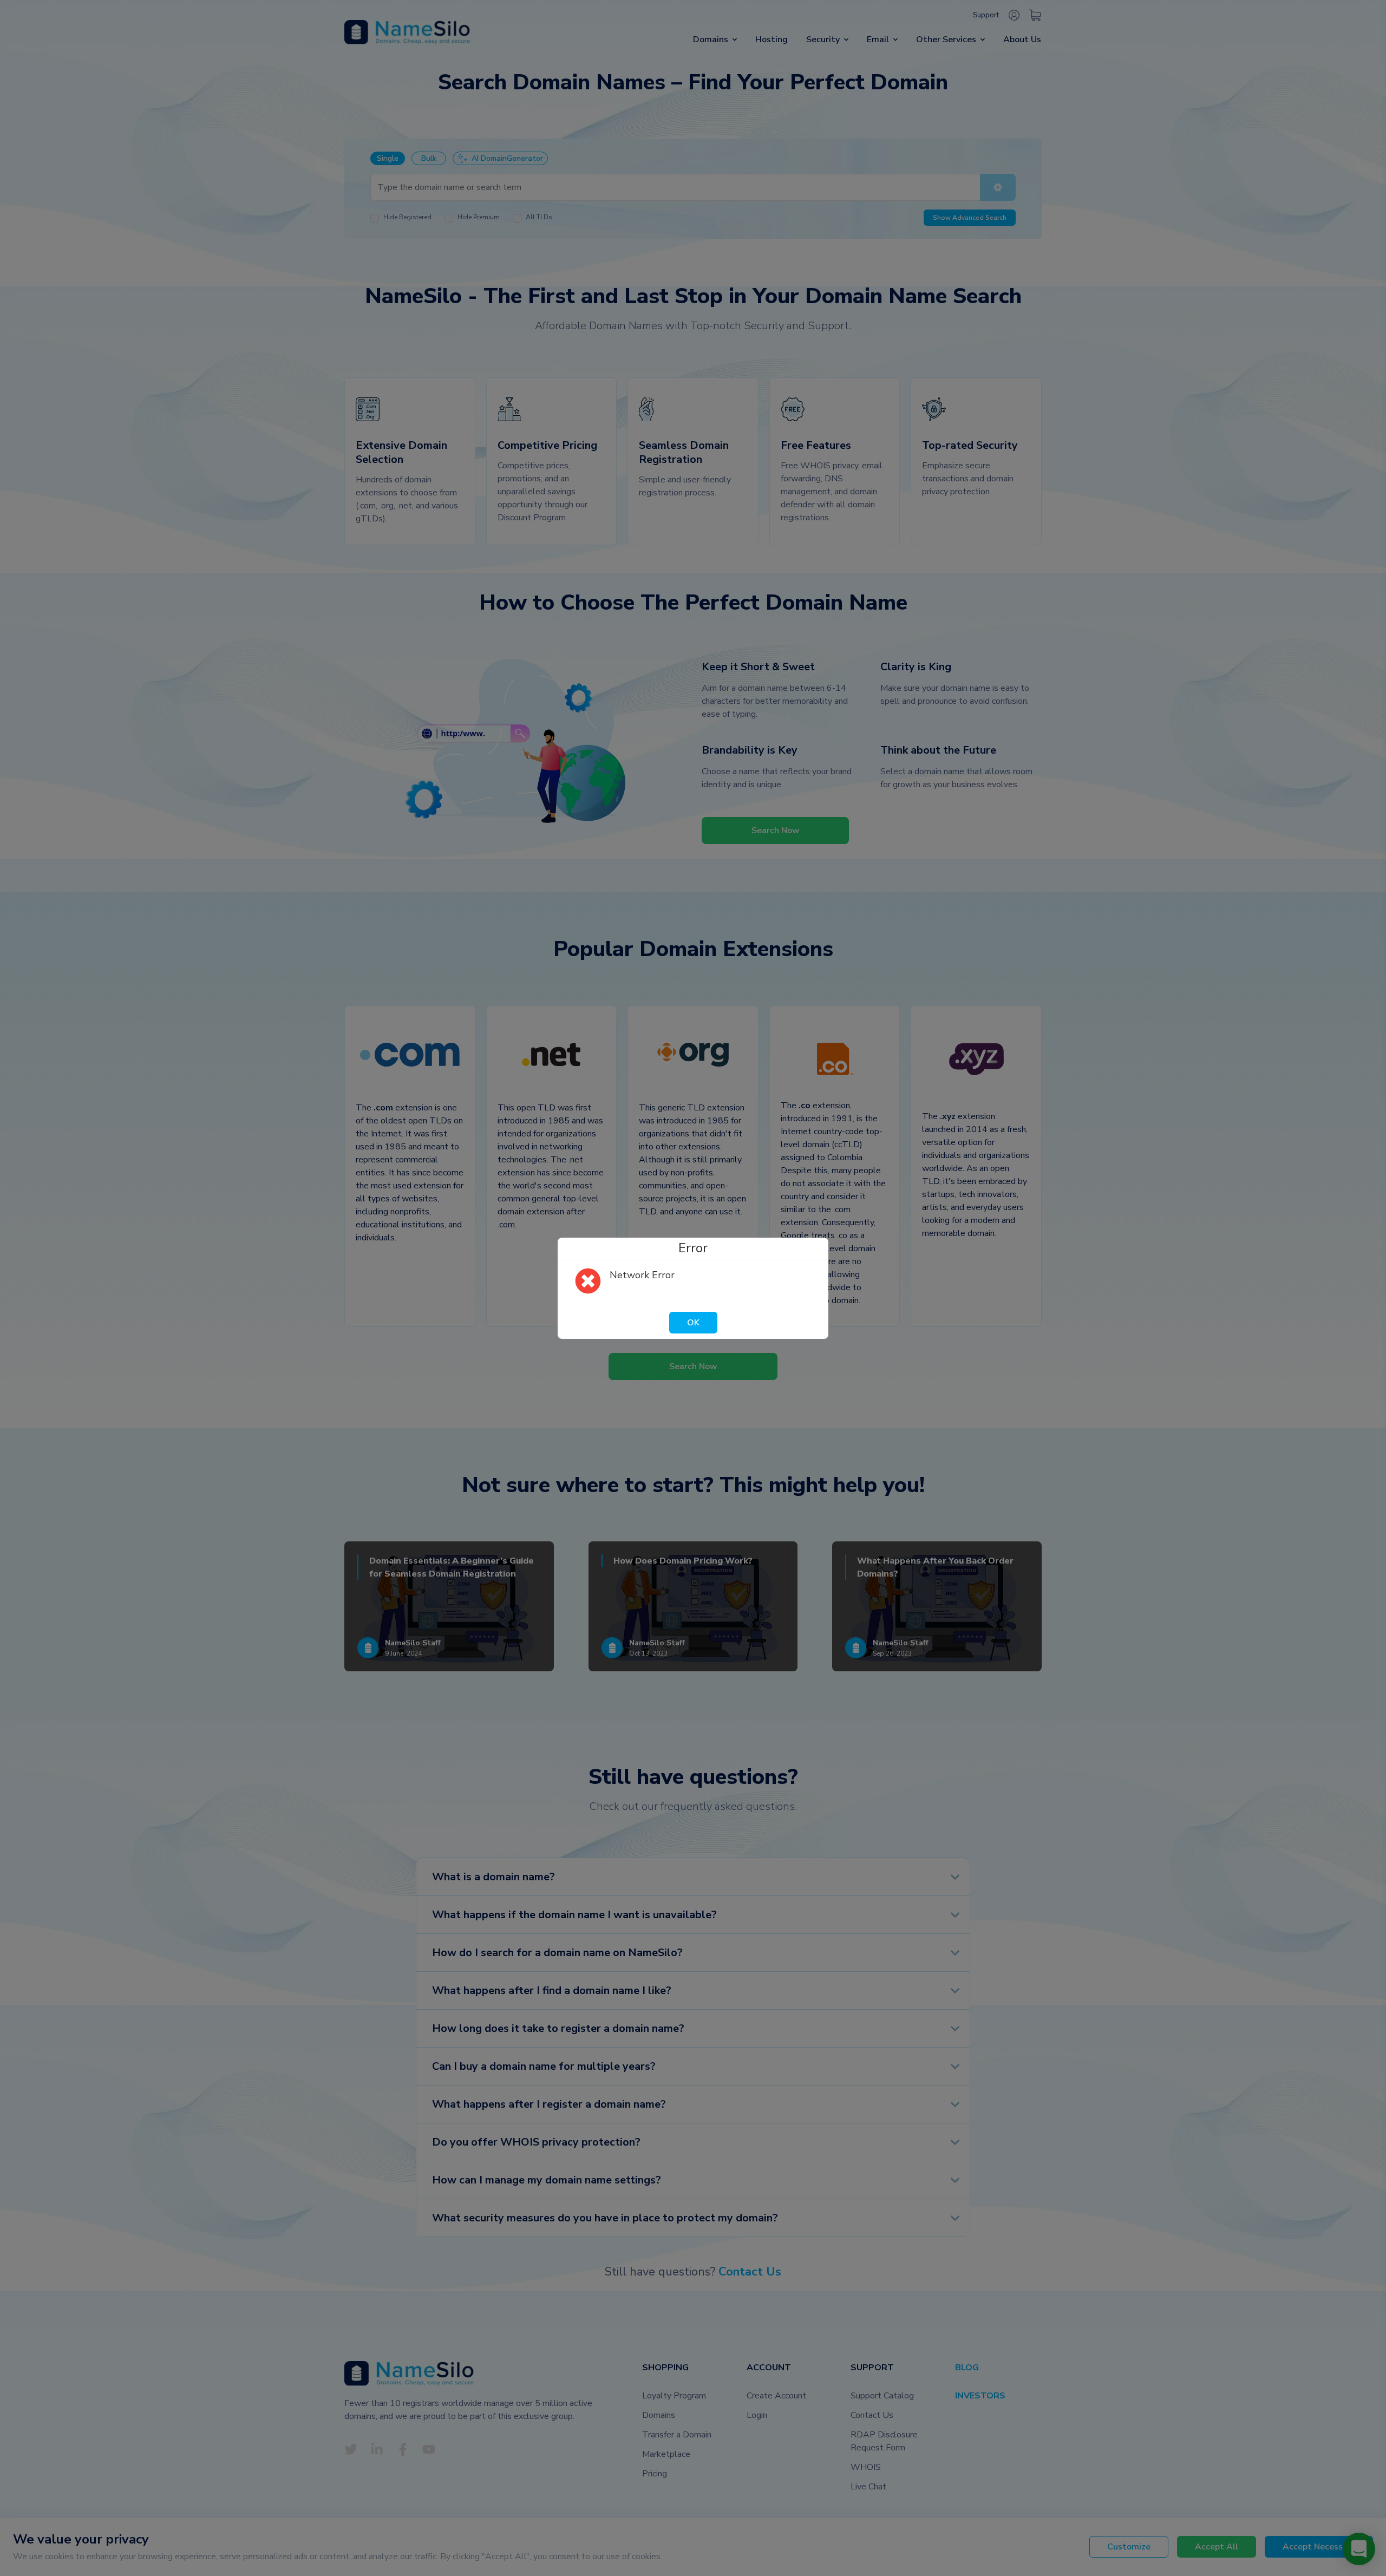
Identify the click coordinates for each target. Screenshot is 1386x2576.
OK (693, 1323)
